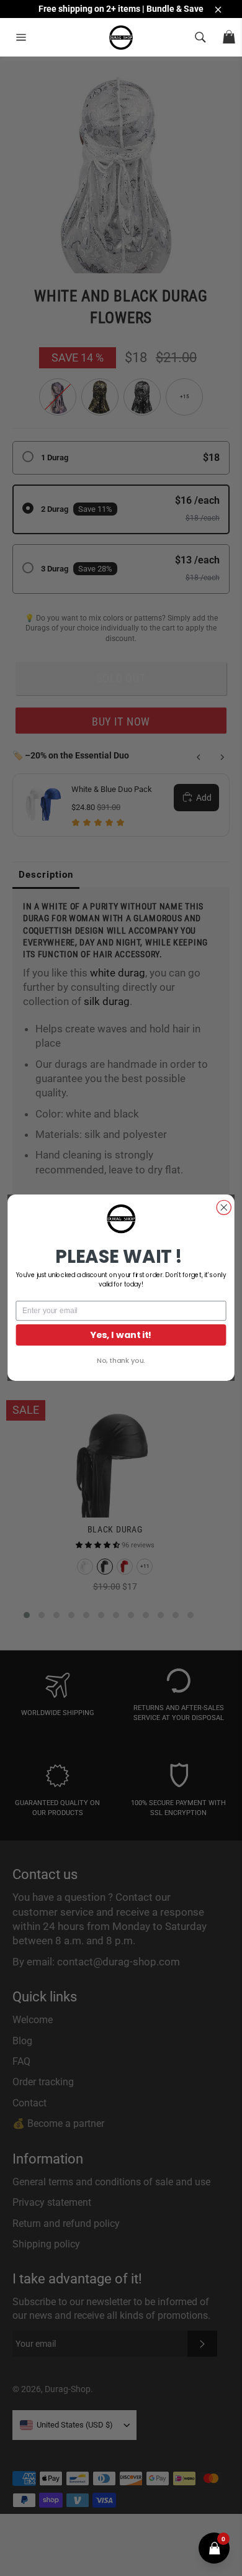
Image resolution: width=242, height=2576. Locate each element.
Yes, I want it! (121, 1335)
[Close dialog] (224, 1208)
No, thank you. (121, 1361)
